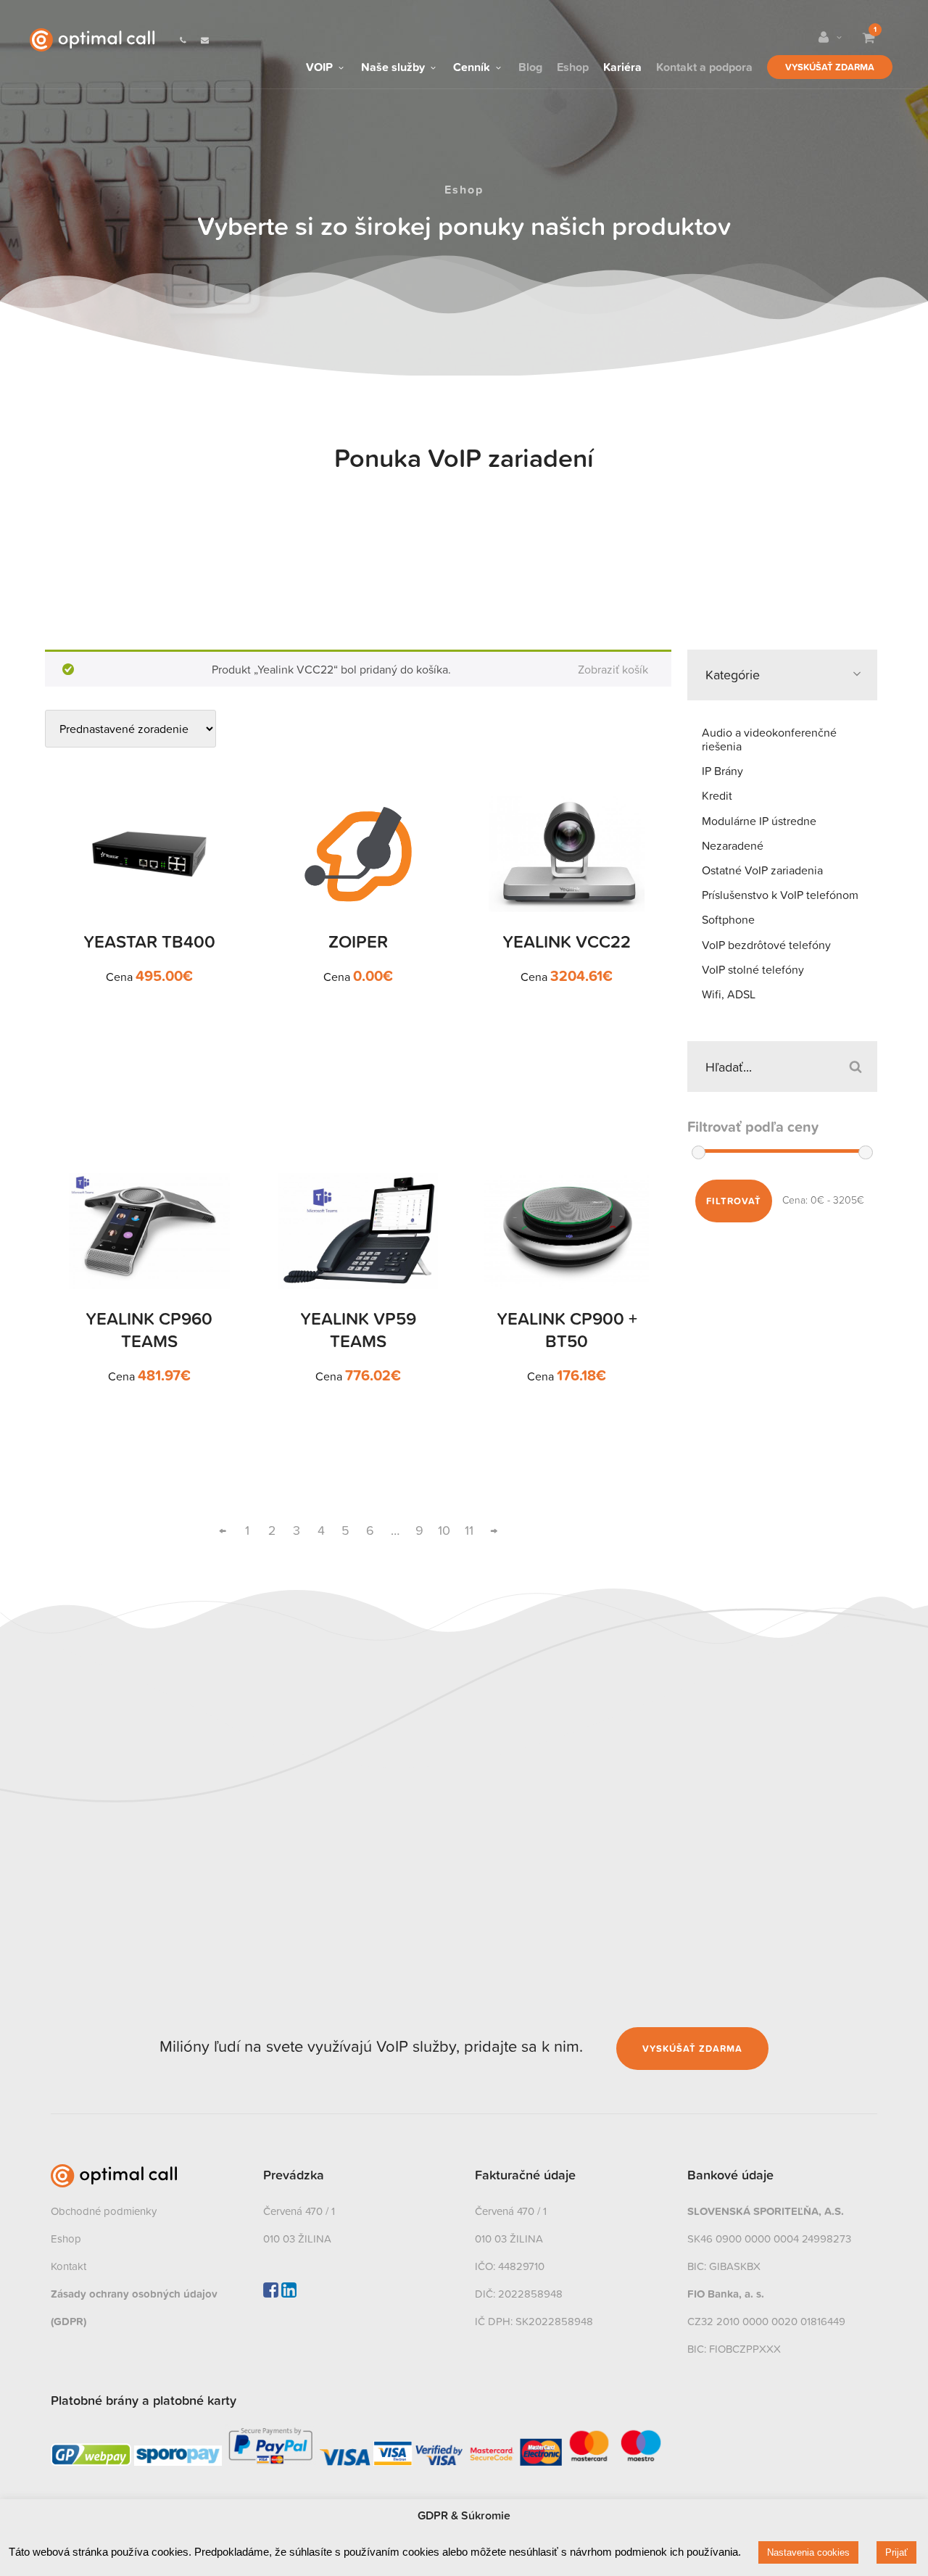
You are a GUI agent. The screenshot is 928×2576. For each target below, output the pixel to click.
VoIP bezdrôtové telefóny (766, 945)
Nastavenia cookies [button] (808, 2552)
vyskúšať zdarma (692, 2049)
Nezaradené (733, 845)
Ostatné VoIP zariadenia (762, 870)
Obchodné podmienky (104, 2211)
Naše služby (394, 65)
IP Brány (722, 771)
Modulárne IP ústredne (759, 821)
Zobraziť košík (613, 669)
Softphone (728, 919)
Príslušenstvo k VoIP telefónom (780, 895)
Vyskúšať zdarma (830, 67)
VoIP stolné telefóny (753, 969)
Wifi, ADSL (729, 994)
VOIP (321, 65)
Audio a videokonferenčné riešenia (769, 739)
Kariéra (622, 65)
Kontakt (69, 2266)
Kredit (717, 795)
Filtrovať (734, 1201)
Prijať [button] (896, 2552)
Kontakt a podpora (704, 65)
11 (469, 1530)
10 (444, 1530)
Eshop (573, 65)
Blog (530, 65)
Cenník (473, 65)
